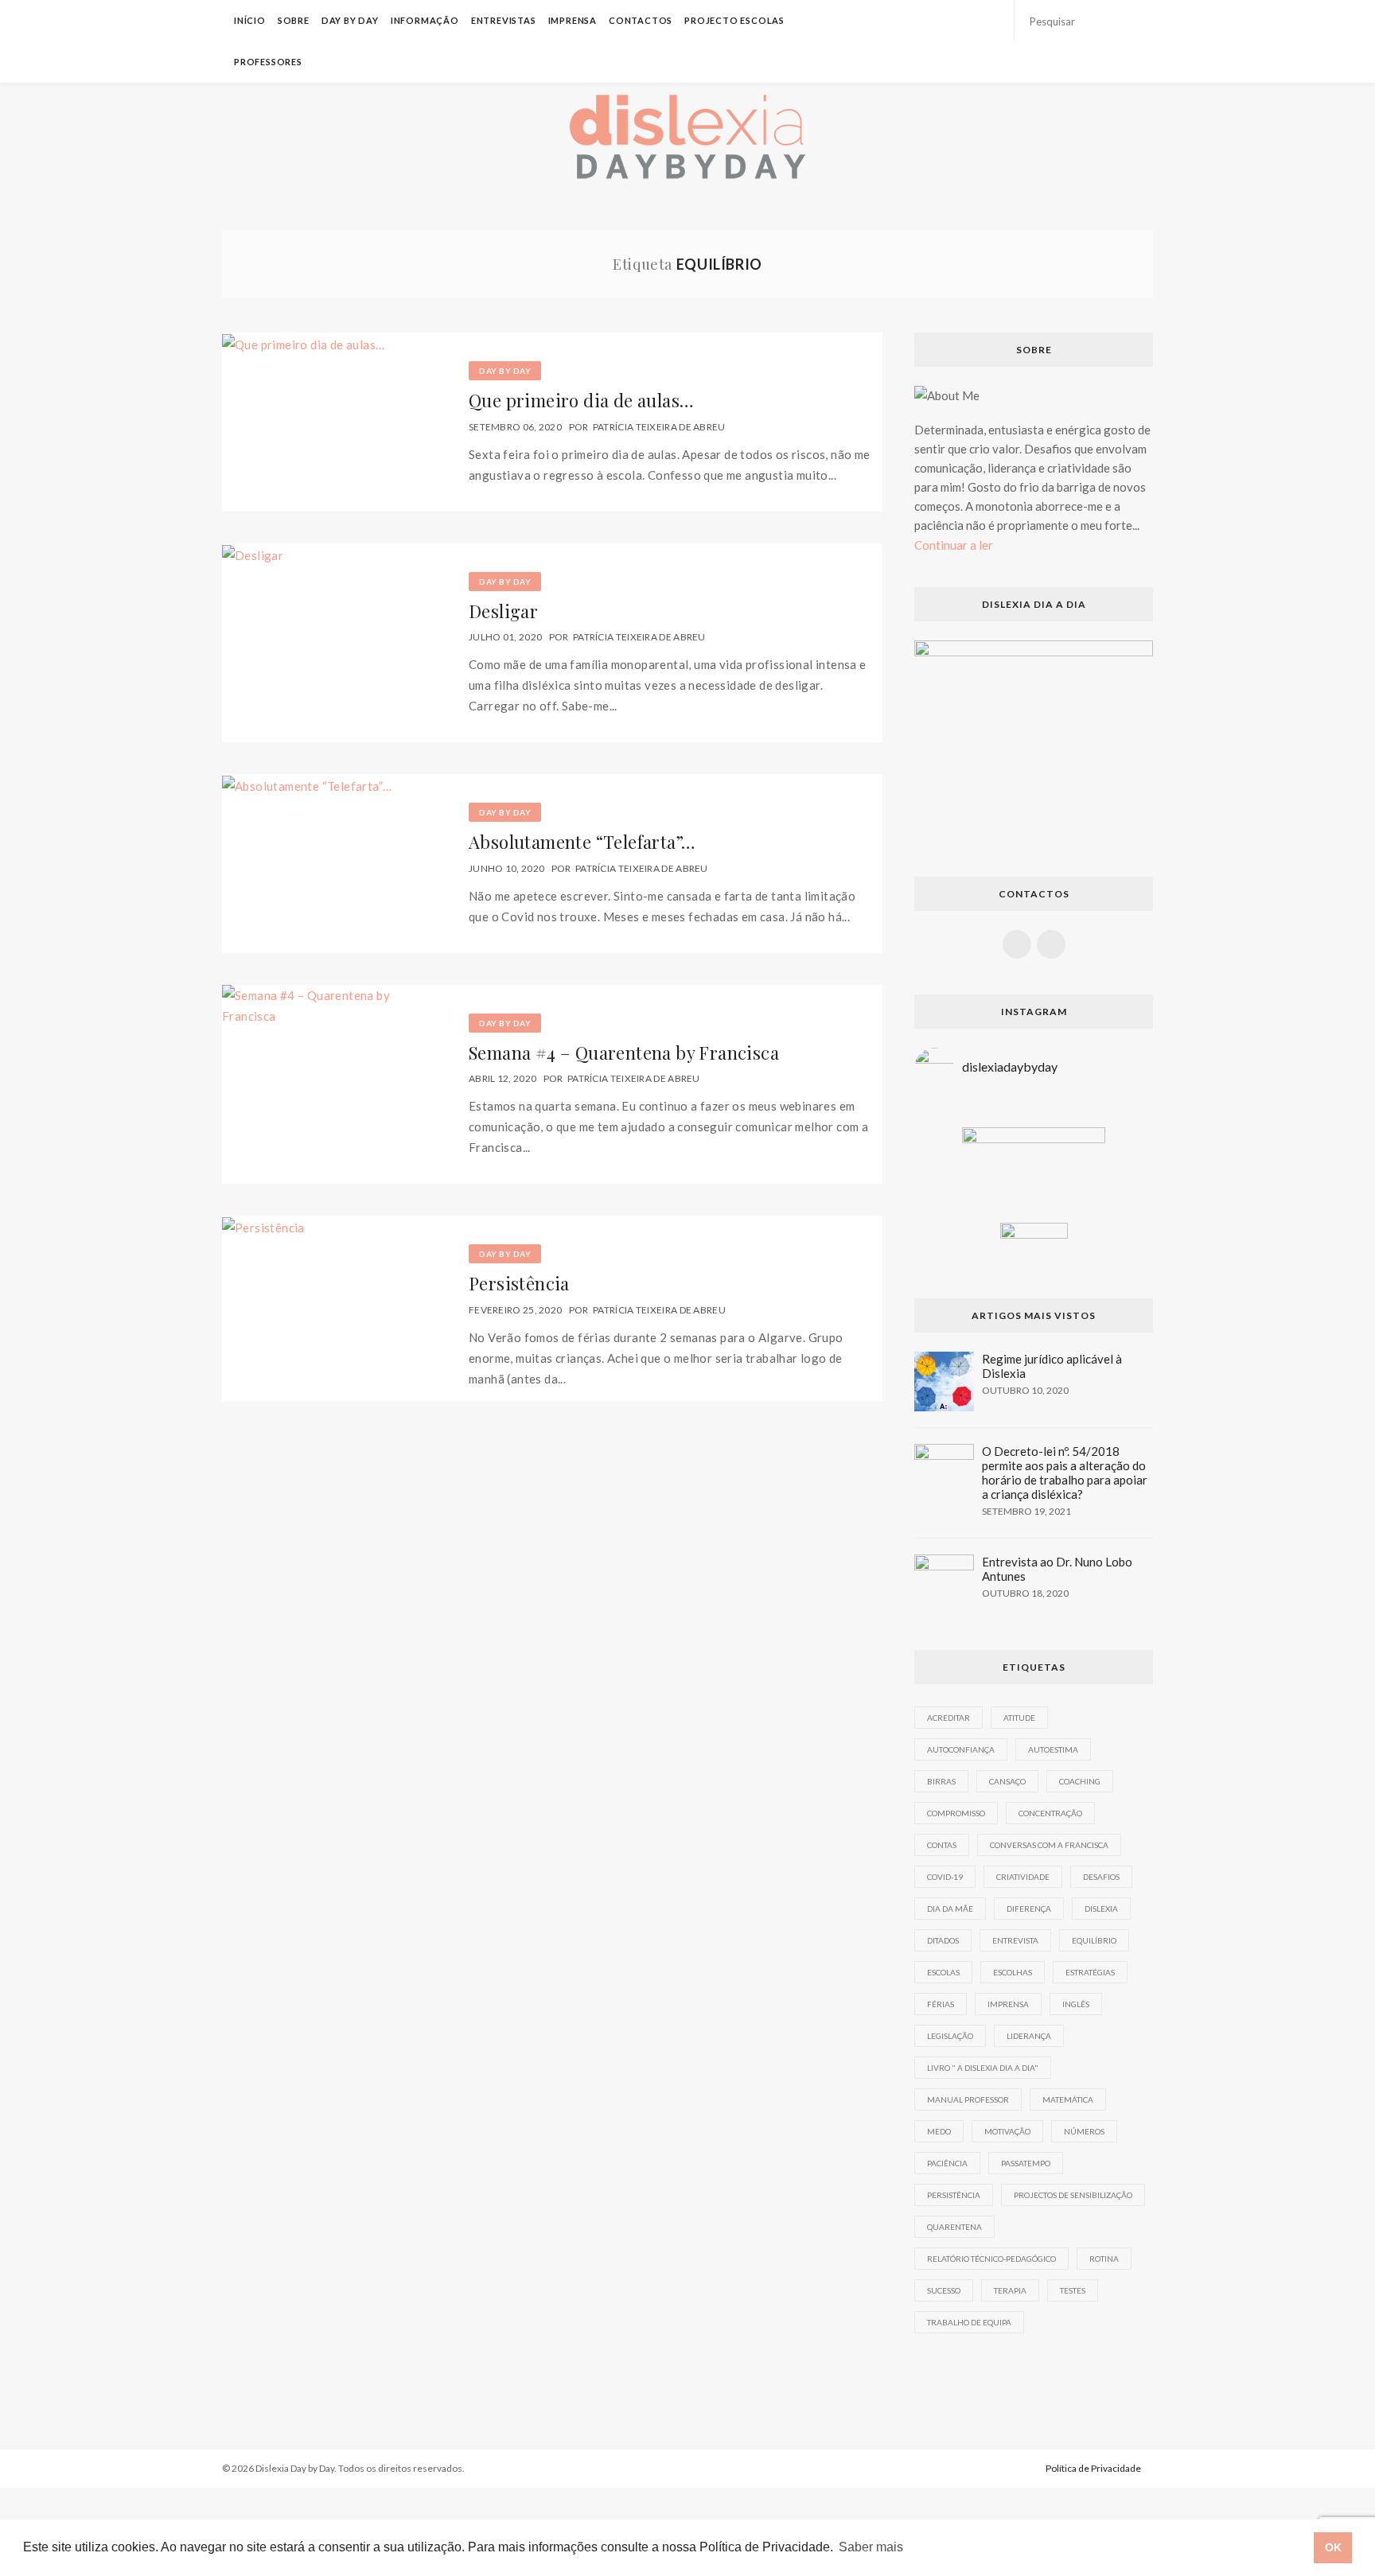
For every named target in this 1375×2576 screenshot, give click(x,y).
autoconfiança (961, 1749)
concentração (1050, 1813)
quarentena (954, 2227)
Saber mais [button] (871, 2547)
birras (941, 1781)
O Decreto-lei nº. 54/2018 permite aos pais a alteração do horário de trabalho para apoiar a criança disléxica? (1065, 1473)
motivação (1007, 2131)
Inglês (1076, 2004)
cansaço (1007, 1781)
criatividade (1023, 1877)
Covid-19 (945, 1877)
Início (250, 20)
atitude (1019, 1718)
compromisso (956, 1813)
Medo (939, 2131)
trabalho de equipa (969, 2322)
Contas (942, 1845)
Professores (268, 62)
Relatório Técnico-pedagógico (991, 2259)
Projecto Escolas (734, 20)
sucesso (944, 2290)
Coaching (1080, 1781)
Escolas (943, 1972)
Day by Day (350, 20)
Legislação (950, 2036)
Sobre (294, 20)
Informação (425, 20)
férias (941, 2004)
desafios (1101, 1877)
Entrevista (1015, 1940)
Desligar (503, 611)
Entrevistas (504, 20)
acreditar (948, 1718)
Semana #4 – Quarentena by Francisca (624, 1053)
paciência (947, 2163)
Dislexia (1101, 1909)
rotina (1104, 2259)
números (1084, 2131)
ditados (943, 1940)
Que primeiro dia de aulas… (581, 400)
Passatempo (1026, 2163)
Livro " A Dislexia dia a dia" (983, 2068)
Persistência (519, 1283)
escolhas (1013, 1972)
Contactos (641, 20)
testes (1073, 2290)
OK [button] (1333, 2547)
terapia (1010, 2290)
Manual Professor (968, 2099)
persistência (954, 2195)
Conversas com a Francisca (1049, 1845)
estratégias (1090, 1972)
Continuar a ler (954, 545)
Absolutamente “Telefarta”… (582, 842)
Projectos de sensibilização (1073, 2195)
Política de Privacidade (1093, 2468)
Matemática (1068, 2099)
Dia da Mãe (950, 1909)
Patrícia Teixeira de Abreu (659, 427)
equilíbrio (1094, 1940)
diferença (1029, 1909)
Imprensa (573, 20)
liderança (1029, 2036)
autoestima (1053, 1749)
